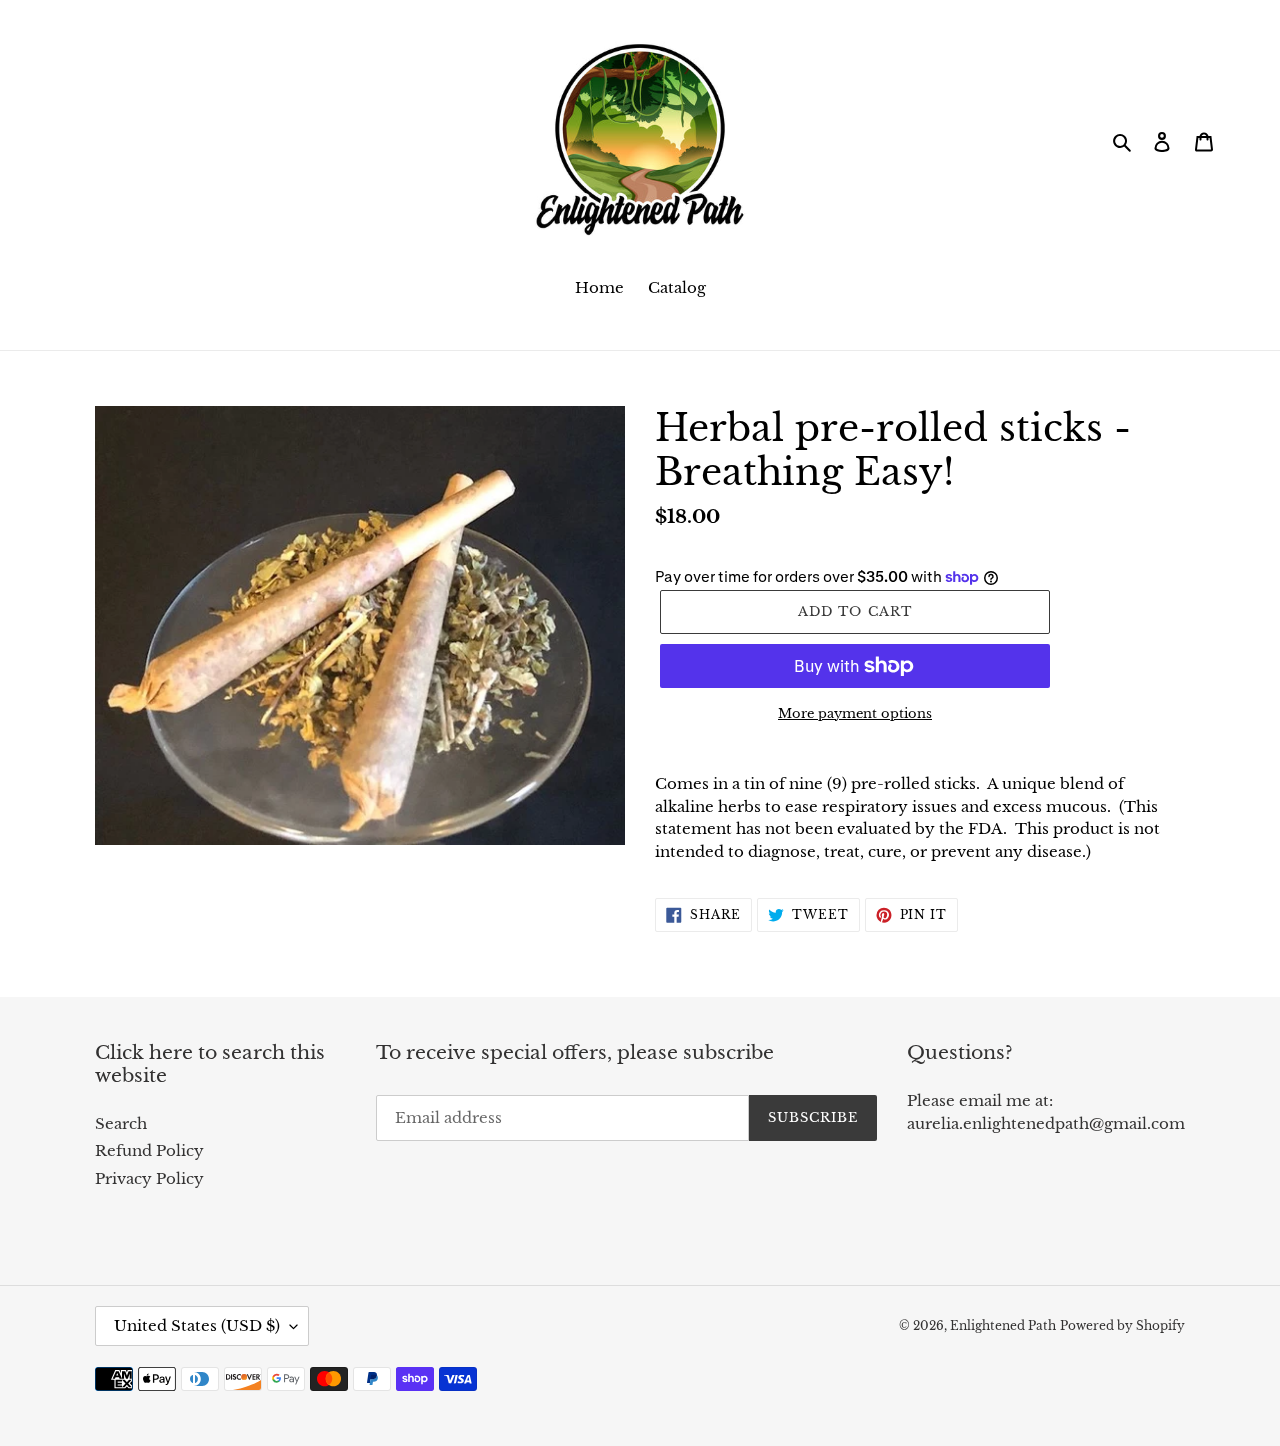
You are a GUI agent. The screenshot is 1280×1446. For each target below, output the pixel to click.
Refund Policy (149, 1150)
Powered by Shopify (1122, 1325)
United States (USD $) (197, 1325)
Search (121, 1123)
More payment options (855, 713)
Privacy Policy (149, 1178)
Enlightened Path (1003, 1325)
